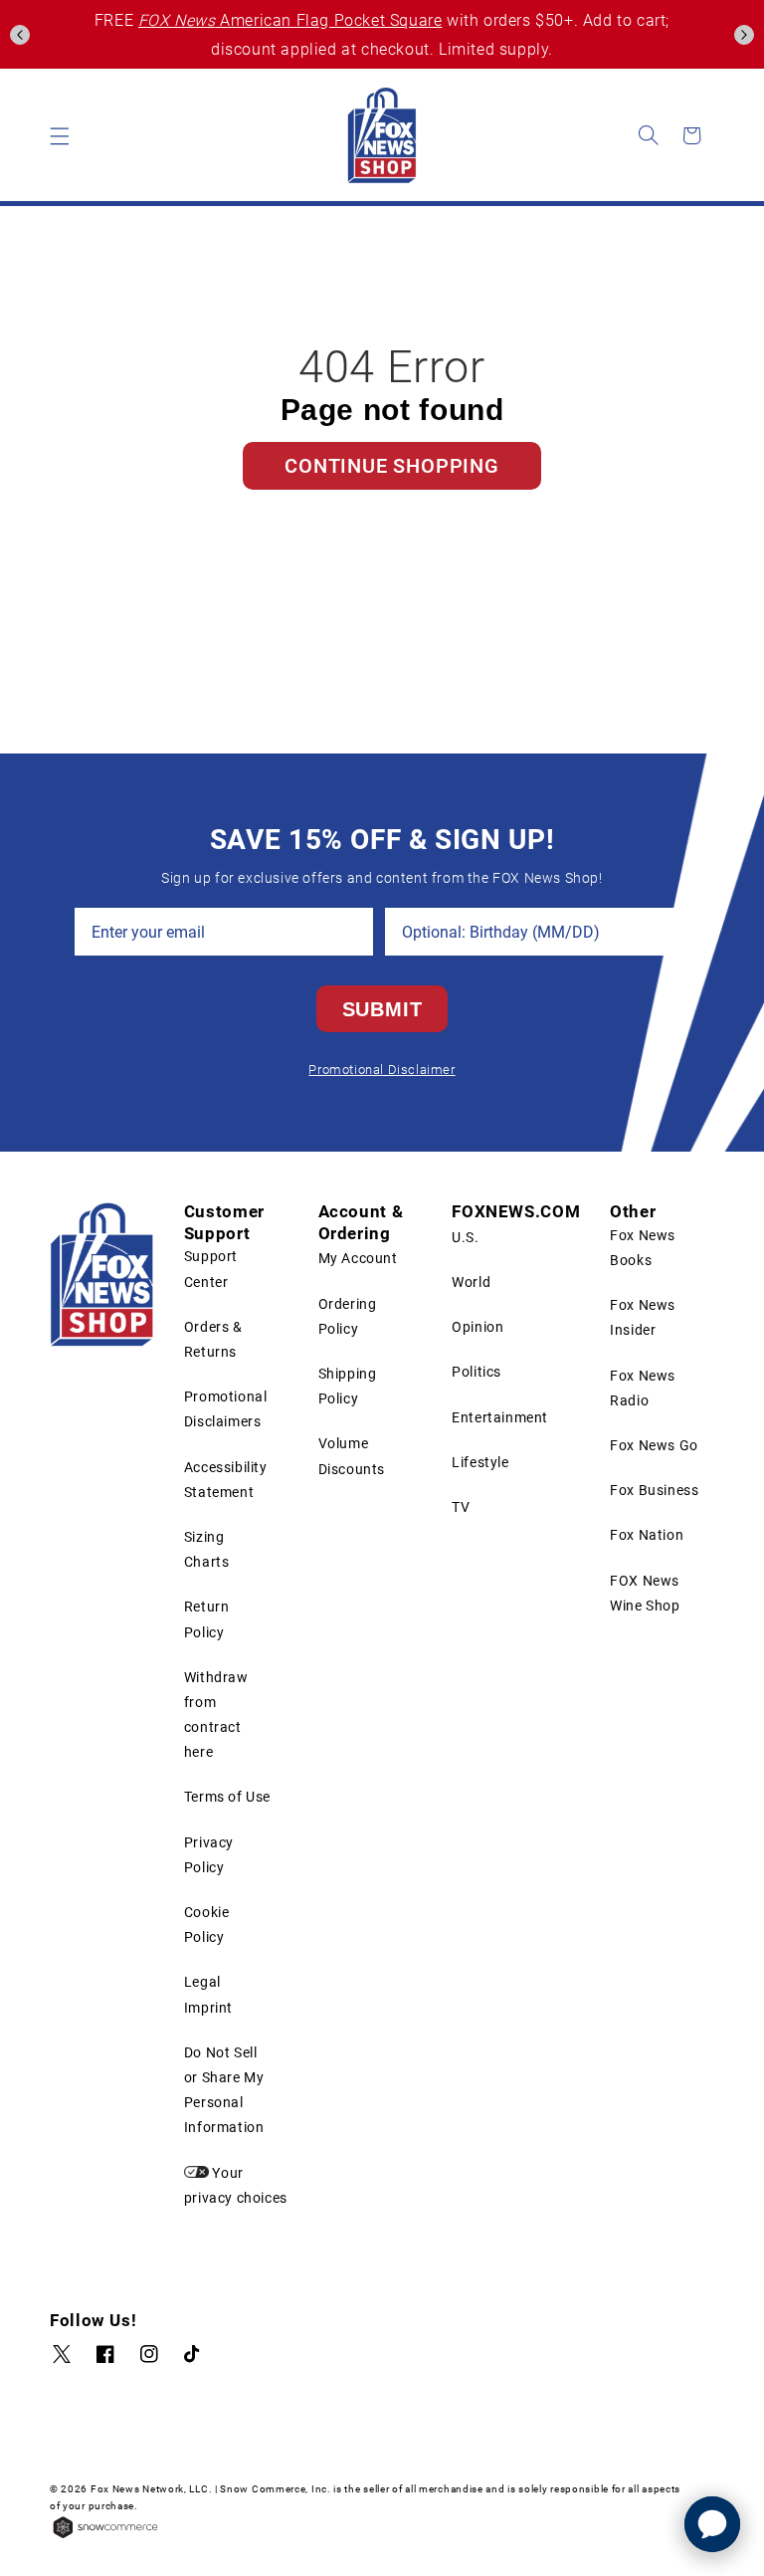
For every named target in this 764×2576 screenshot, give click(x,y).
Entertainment (500, 1417)
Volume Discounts (352, 1456)
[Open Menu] (60, 135)
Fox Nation (647, 1535)
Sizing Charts (207, 1549)
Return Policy (207, 1619)
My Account (358, 1258)
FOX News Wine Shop (645, 1593)
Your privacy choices (236, 2185)
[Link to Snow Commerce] (105, 2536)
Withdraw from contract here (216, 1715)
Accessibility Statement (226, 1480)
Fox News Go (654, 1445)
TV (461, 1507)
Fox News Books (643, 1248)
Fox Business (654, 1490)
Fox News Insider (643, 1317)
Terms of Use (227, 1797)
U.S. (465, 1237)
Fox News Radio (643, 1388)
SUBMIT (382, 1009)
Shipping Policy (348, 1386)
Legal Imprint (208, 1994)
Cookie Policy (207, 1925)
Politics (477, 1372)
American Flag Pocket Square (290, 20)
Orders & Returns (213, 1339)
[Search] (649, 135)
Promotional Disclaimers (226, 1409)
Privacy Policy (209, 1855)
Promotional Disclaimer (382, 1070)
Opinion (477, 1327)
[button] (20, 35)
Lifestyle (480, 1462)
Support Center (211, 1269)
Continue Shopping (392, 466)
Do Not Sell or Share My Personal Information (224, 2090)
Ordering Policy (348, 1316)
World (471, 1282)
